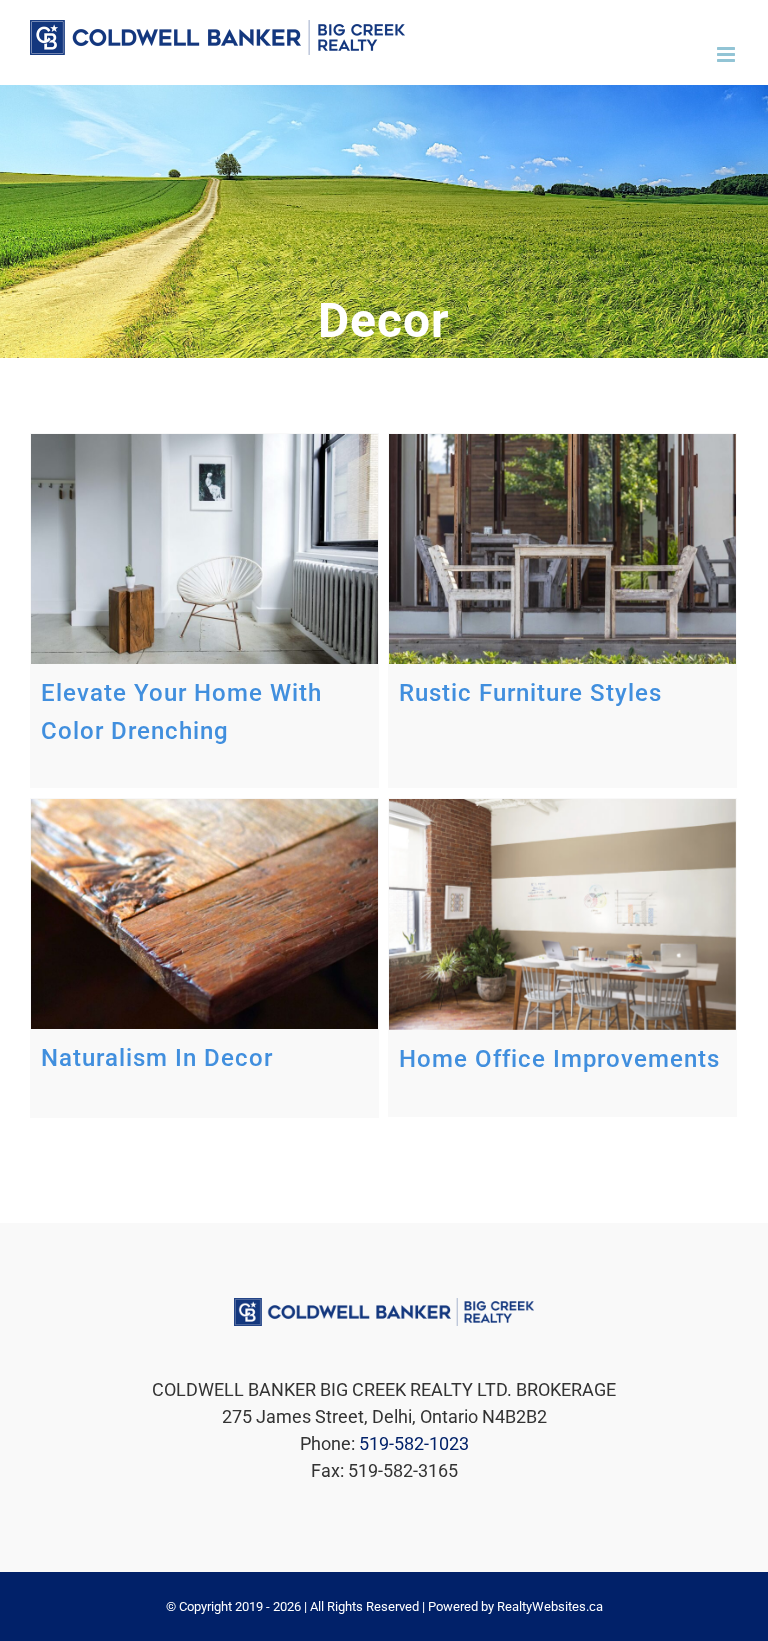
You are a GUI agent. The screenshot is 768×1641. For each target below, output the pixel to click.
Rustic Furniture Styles (530, 693)
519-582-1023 (414, 1443)
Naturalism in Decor (157, 1058)
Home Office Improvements (559, 1059)
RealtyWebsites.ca (550, 1606)
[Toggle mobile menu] (727, 54)
